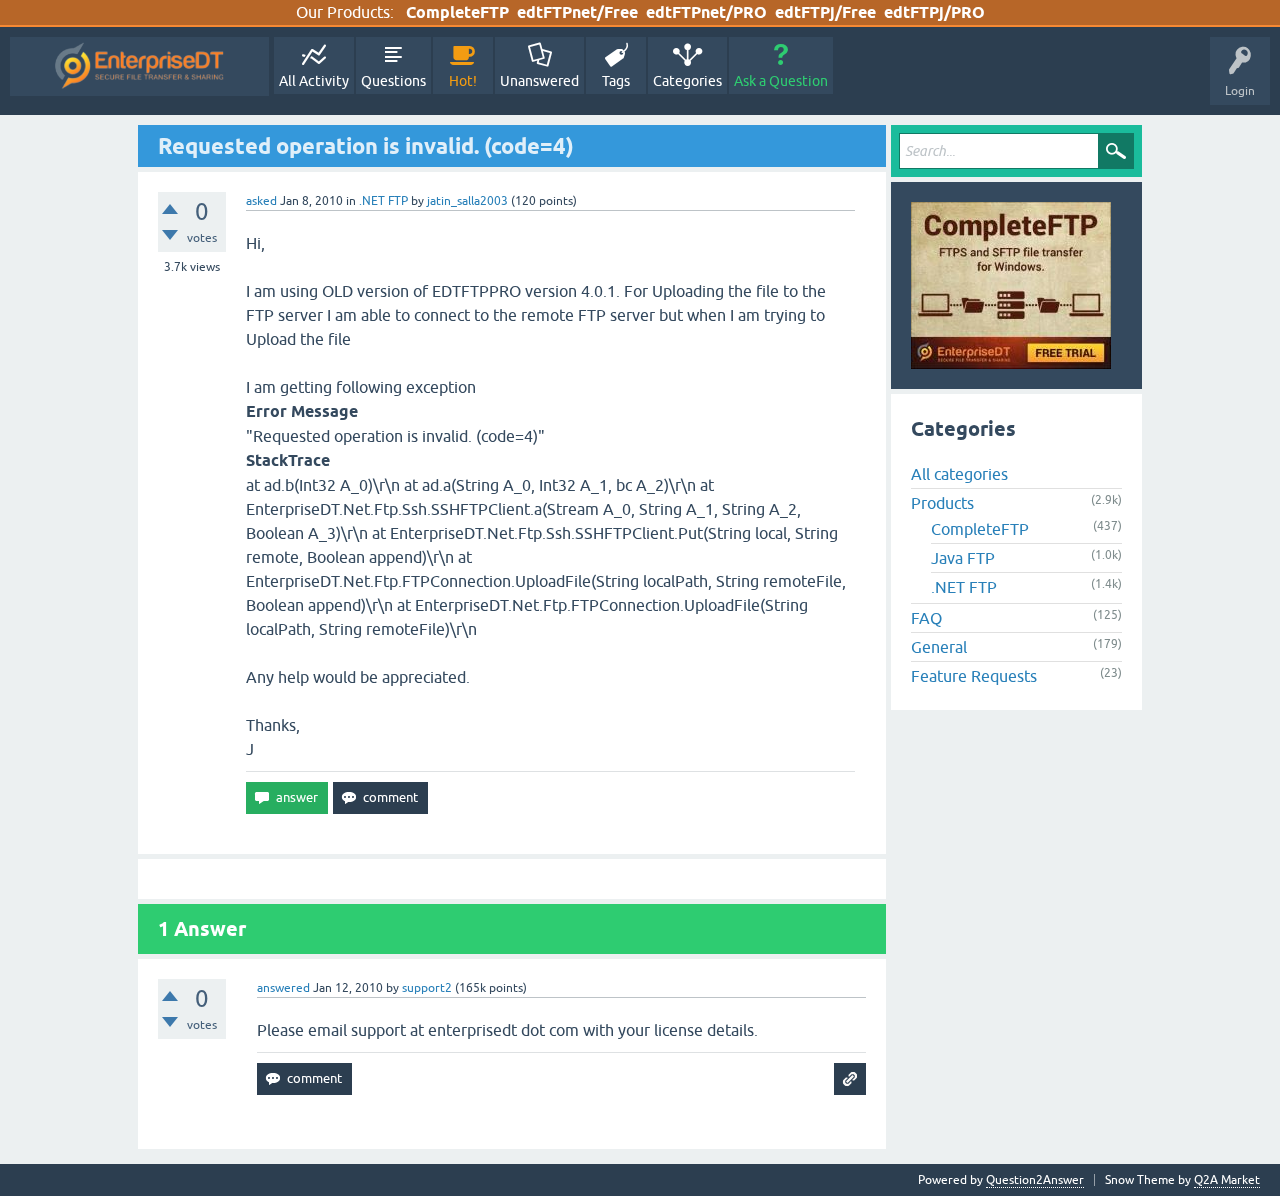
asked (261, 201)
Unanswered (539, 81)
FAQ (926, 618)
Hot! (463, 81)
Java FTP (963, 558)
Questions (393, 81)
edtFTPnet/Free (577, 12)
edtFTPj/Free (825, 12)
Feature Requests (974, 676)
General (939, 647)
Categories (687, 81)
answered (283, 988)
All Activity (314, 81)
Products (942, 503)
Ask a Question (781, 81)
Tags (616, 81)
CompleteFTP (457, 12)
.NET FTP (383, 201)
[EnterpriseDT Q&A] (139, 66)
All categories (959, 474)
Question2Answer (1035, 1180)
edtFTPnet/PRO (706, 12)
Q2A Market (1227, 1180)
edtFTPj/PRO (934, 12)
